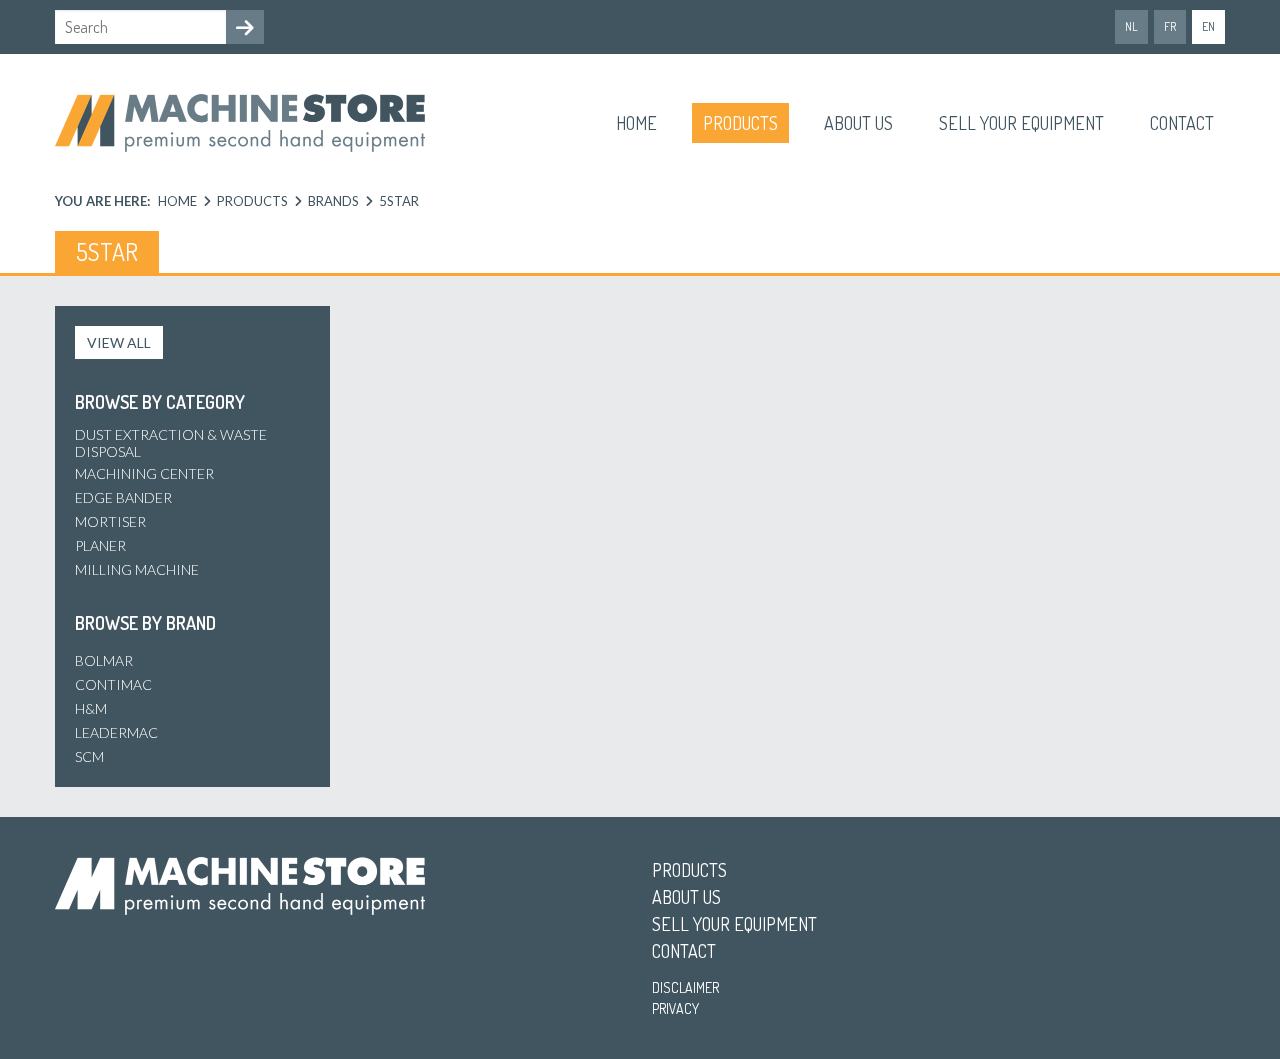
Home (636, 123)
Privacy (675, 1008)
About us (858, 123)
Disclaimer (685, 987)
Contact (1182, 123)
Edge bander (123, 497)
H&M (91, 708)
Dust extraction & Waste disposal (171, 443)
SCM (89, 756)
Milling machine (137, 569)
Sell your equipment (1021, 123)
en (1208, 26)
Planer (100, 545)
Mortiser (110, 521)
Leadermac (116, 732)
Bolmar (104, 660)
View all (119, 342)
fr (1170, 26)
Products (740, 123)
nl (1131, 26)
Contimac (113, 684)
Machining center (144, 473)
